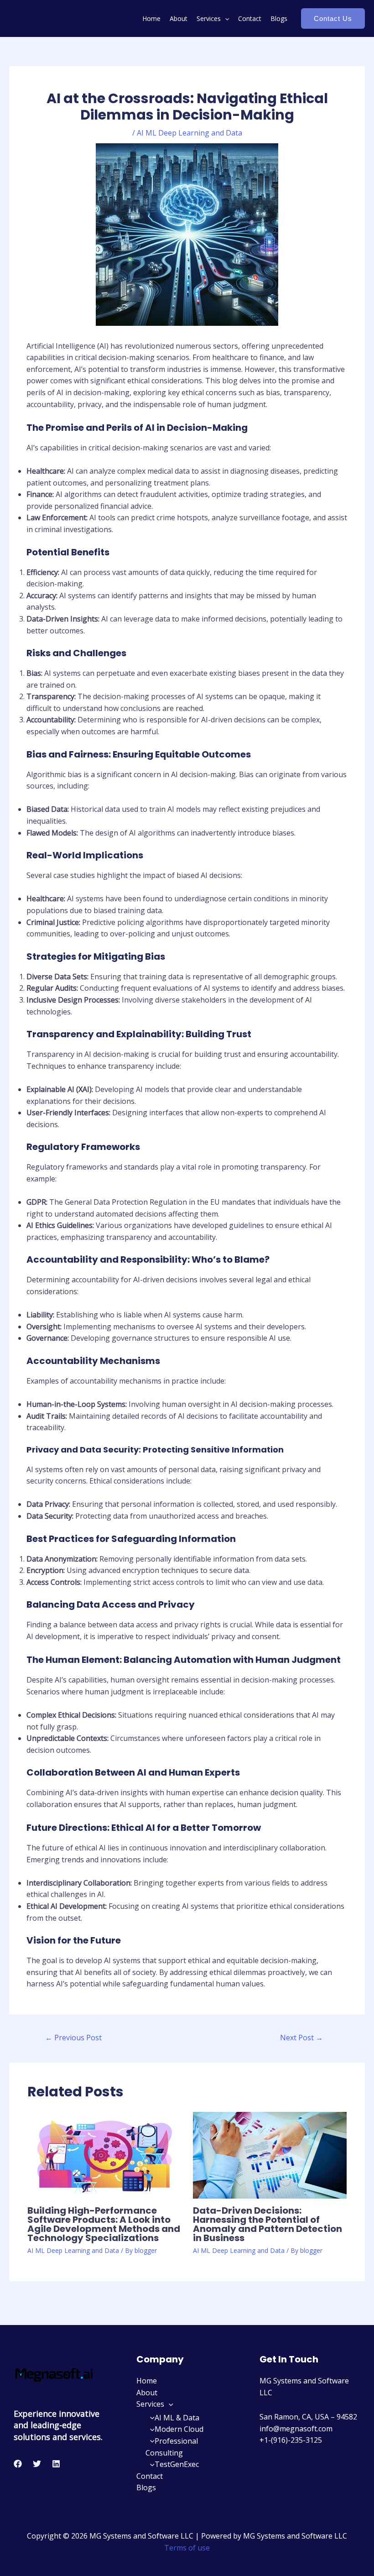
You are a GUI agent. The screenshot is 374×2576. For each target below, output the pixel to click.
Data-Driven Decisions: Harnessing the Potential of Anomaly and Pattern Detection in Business (268, 2224)
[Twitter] (37, 2464)
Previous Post (73, 2038)
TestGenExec (177, 2464)
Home (151, 18)
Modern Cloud (179, 2429)
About (179, 18)
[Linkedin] (56, 2464)
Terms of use (187, 2548)
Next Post (301, 2038)
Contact (250, 18)
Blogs (279, 18)
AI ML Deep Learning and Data (190, 133)
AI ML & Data (177, 2418)
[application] (225, 18)
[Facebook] (18, 2464)
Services (209, 18)
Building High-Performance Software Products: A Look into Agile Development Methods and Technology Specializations (104, 2224)
